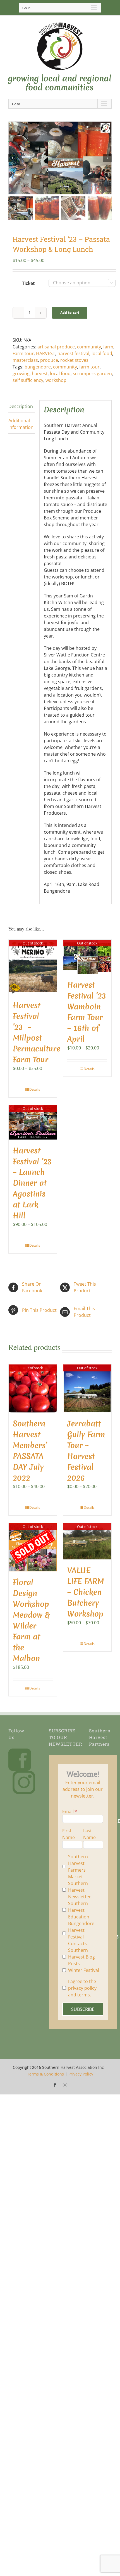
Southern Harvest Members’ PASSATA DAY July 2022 (30, 1451)
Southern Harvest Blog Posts (81, 1957)
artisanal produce (56, 347)
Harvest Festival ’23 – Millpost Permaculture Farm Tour (37, 1032)
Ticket (28, 283)
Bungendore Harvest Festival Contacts (81, 1933)
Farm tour (23, 353)
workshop (56, 380)
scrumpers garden (92, 373)
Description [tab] (21, 406)
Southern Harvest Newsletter (80, 1890)
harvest (40, 373)
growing (21, 373)
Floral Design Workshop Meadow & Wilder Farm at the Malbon (31, 1620)
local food (102, 353)
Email (68, 1811)
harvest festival (73, 353)
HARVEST (46, 353)
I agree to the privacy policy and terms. (82, 1988)
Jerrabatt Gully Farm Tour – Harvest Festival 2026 (86, 1451)
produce (49, 360)
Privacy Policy (81, 2074)
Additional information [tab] (21, 424)
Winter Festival (84, 1970)
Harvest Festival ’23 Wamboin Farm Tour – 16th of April (87, 1012)
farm (108, 347)
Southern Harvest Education (79, 1910)
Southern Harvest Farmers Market (78, 1867)
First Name (69, 1834)
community (89, 347)
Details (35, 1089)
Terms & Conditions (45, 2074)
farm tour (89, 367)
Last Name (89, 1834)
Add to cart (70, 312)
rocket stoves (74, 360)
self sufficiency (28, 380)
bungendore (38, 367)
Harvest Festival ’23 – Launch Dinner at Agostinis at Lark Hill (32, 1183)
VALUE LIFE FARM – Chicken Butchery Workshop (86, 1592)
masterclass (25, 360)
